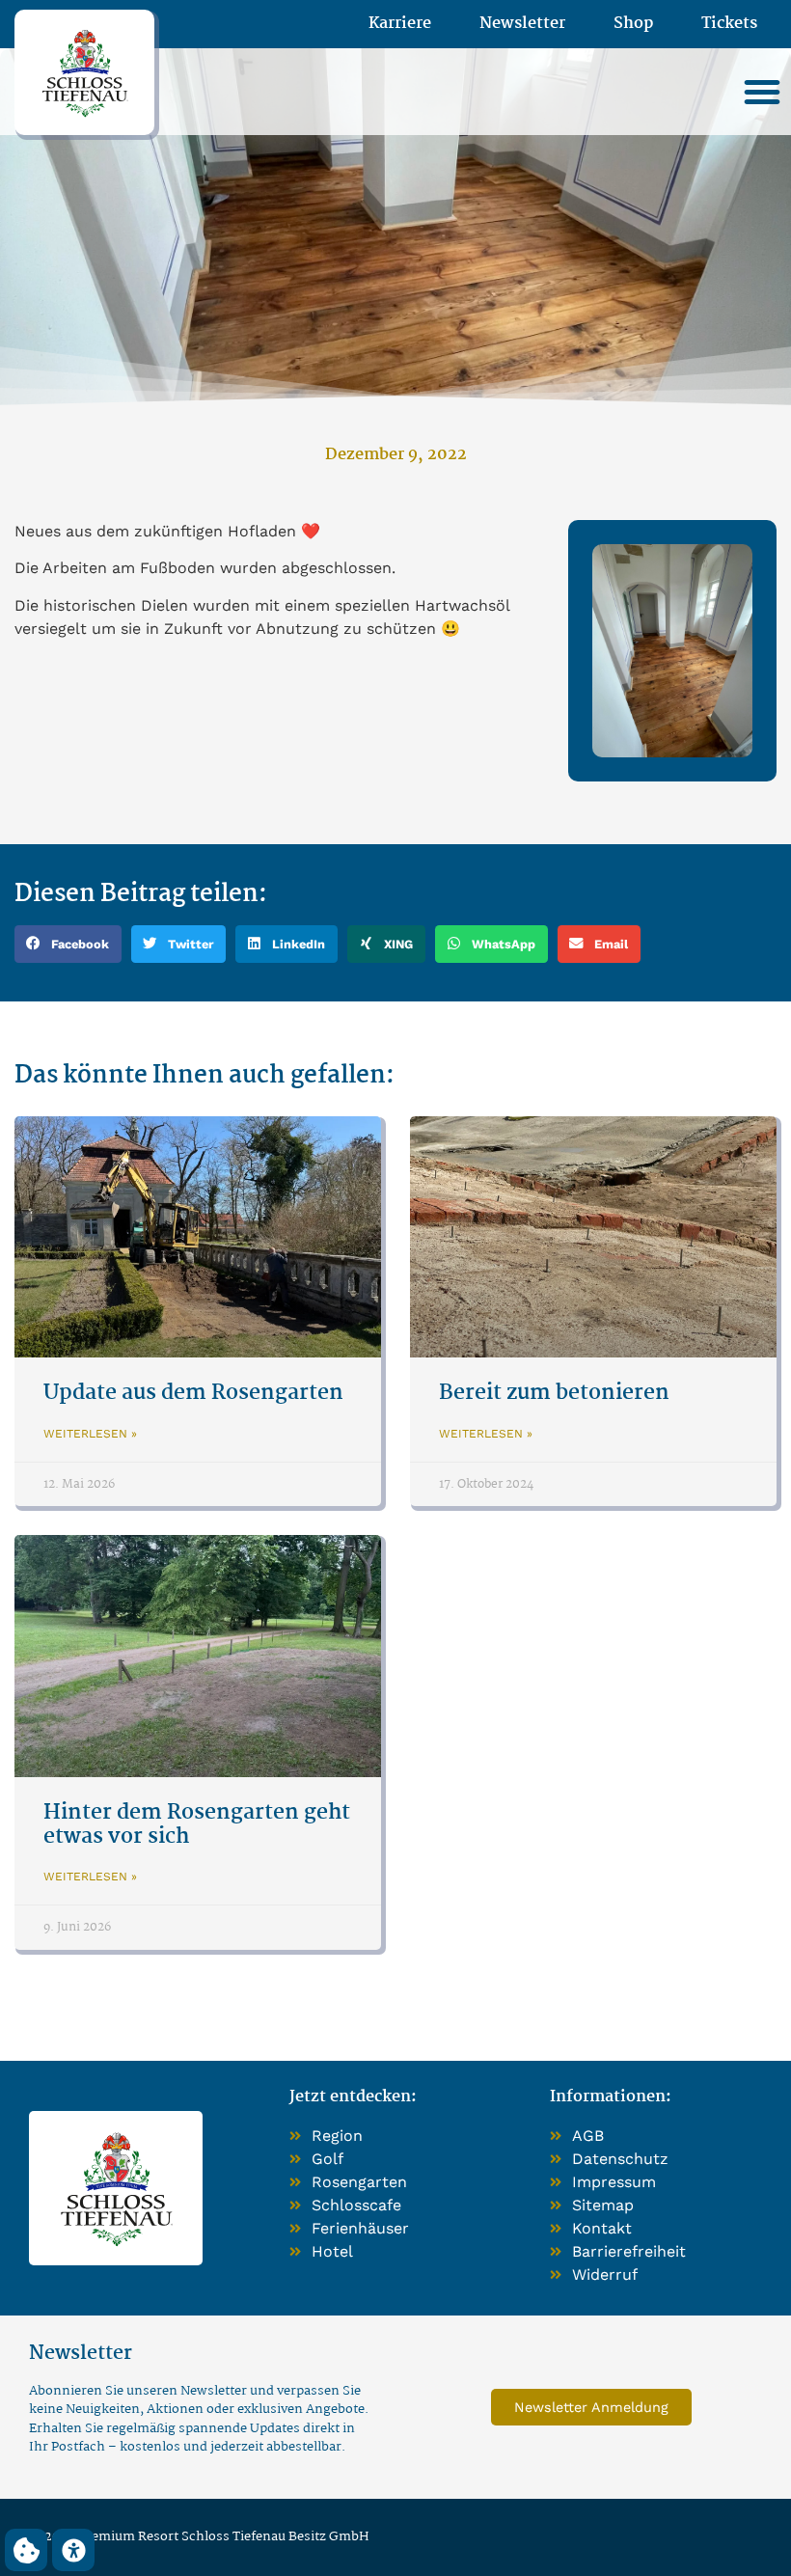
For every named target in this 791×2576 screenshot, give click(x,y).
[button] (762, 92)
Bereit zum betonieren (554, 1393)
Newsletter (522, 24)
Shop (633, 24)
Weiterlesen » (90, 1434)
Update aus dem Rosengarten (193, 1393)
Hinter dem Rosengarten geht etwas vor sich (197, 1825)
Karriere (400, 24)
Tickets (729, 24)
